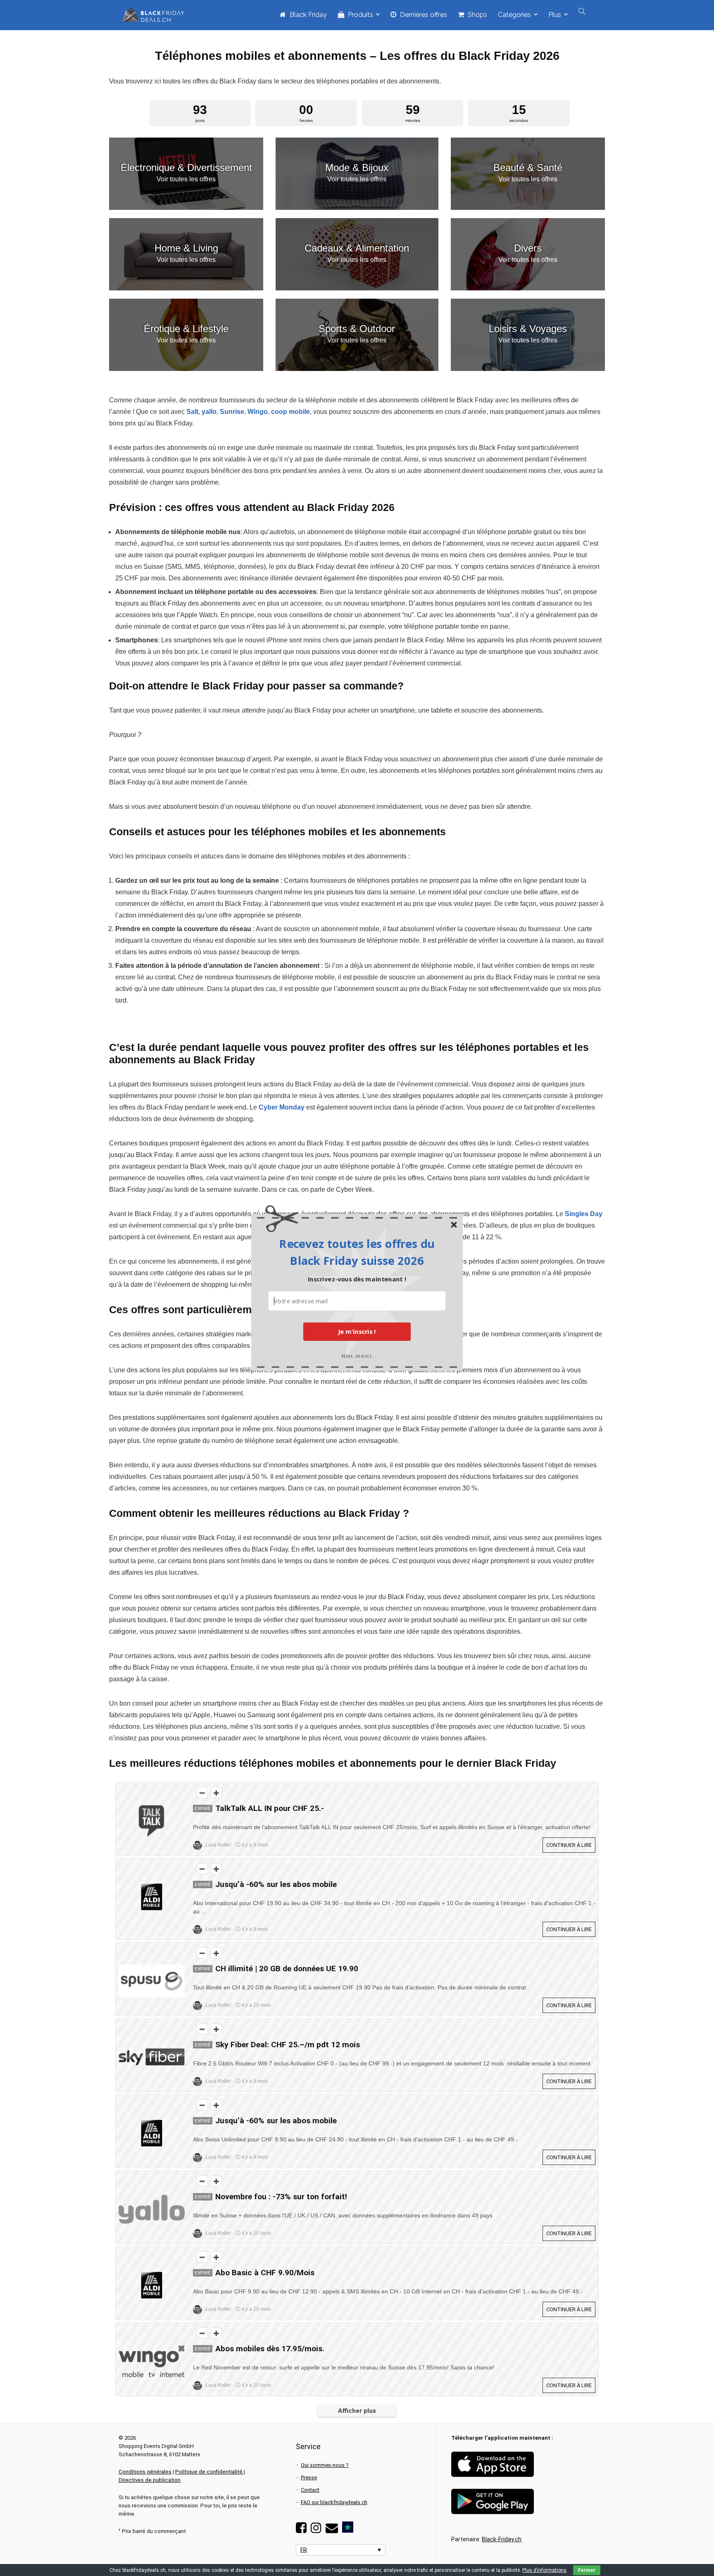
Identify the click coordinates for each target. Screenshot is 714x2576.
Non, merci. (357, 1355)
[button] (357, 1252)
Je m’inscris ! (357, 1331)
